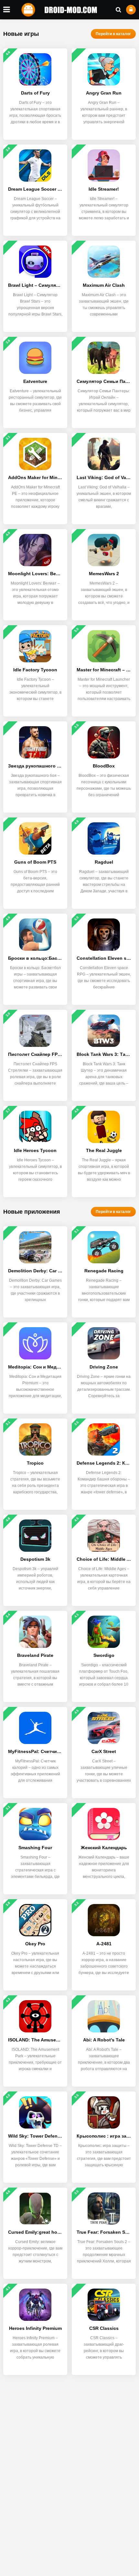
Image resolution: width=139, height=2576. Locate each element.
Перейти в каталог (113, 34)
